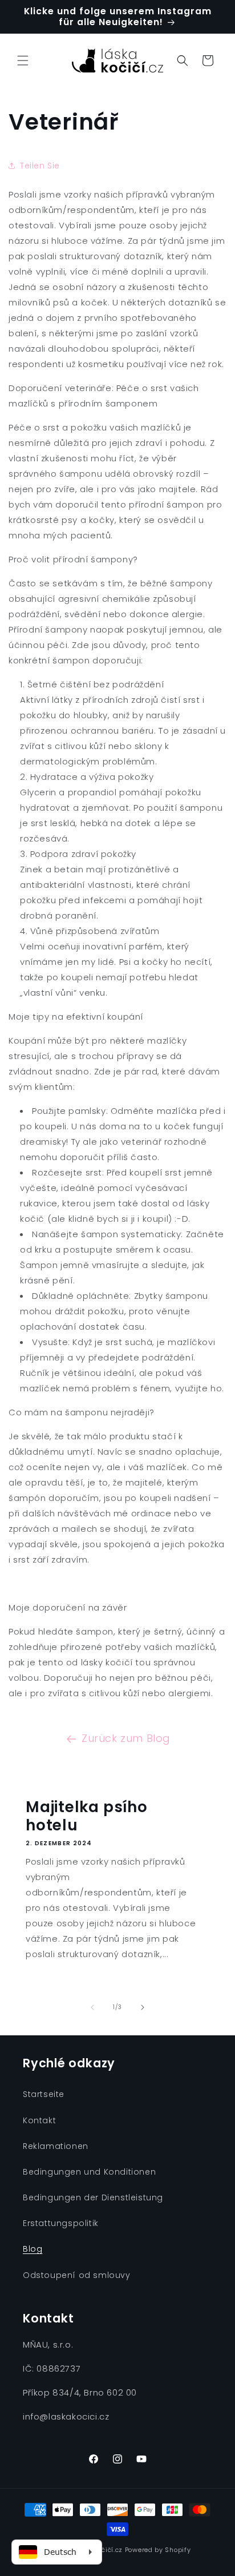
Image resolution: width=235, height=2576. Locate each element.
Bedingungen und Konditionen (89, 2172)
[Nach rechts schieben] (143, 2007)
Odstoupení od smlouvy (77, 2275)
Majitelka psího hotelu (87, 1816)
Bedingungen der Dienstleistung (93, 2197)
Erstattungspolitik (61, 2223)
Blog (33, 2249)
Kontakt (39, 2120)
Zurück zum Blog (126, 1738)
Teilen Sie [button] (40, 166)
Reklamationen (56, 2146)
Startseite (44, 2094)
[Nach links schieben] (92, 2007)
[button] (23, 61)
